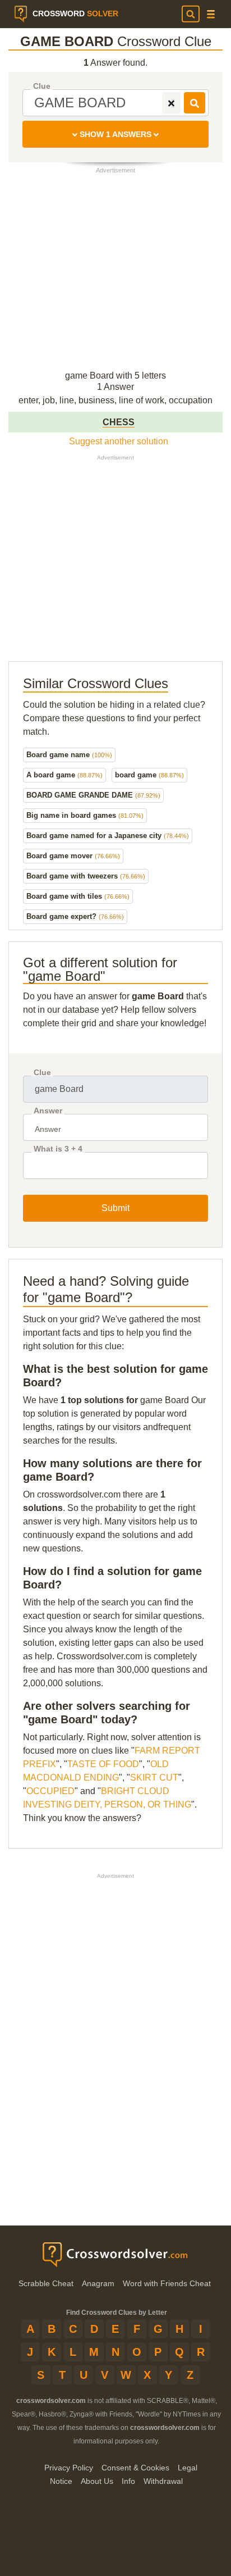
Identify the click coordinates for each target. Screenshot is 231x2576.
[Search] (191, 14)
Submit (115, 1208)
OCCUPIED (50, 1791)
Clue (42, 86)
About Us (97, 2481)
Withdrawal (163, 2481)
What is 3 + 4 (58, 1149)
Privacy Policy (69, 2468)
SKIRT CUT (154, 1778)
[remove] (171, 103)
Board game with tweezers (86, 876)
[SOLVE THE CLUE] (195, 103)
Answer (48, 1111)
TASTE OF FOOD (103, 1764)
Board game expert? (75, 916)
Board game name (69, 755)
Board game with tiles (78, 896)
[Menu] (211, 14)
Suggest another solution (119, 441)
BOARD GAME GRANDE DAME (93, 795)
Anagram (98, 2283)
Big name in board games (85, 815)
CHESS (119, 422)
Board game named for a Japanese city (108, 836)
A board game (64, 775)
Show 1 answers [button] (115, 134)
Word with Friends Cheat (167, 2283)
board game (149, 775)
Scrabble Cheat (46, 2283)
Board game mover (73, 856)
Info (128, 2481)
